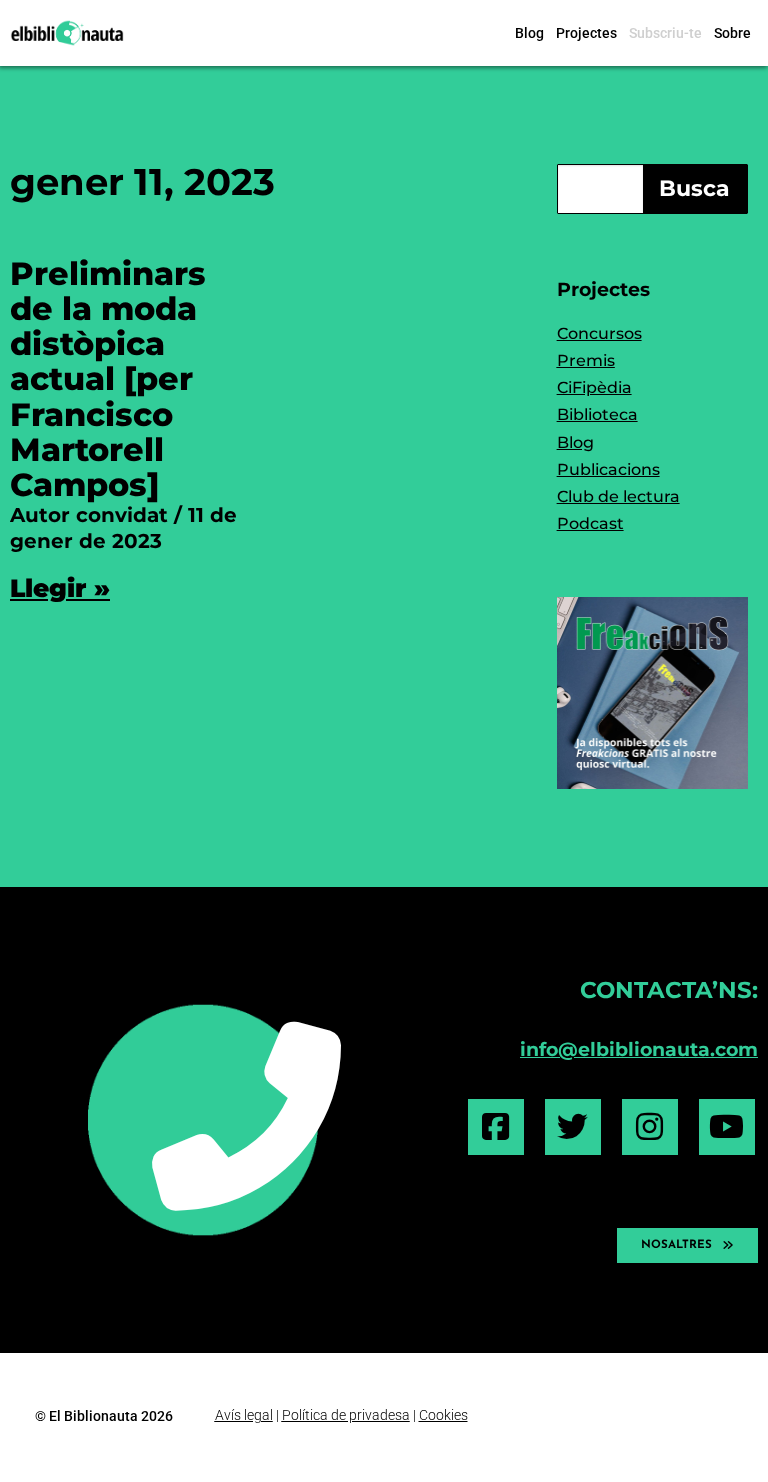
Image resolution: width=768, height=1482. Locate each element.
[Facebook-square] (496, 1127)
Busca (694, 188)
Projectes (586, 33)
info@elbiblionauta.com (639, 1049)
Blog (529, 33)
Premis (586, 360)
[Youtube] (727, 1127)
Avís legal (244, 1415)
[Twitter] (573, 1127)
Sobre (732, 33)
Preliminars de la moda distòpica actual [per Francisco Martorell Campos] (108, 379)
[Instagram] (650, 1127)
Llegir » (60, 588)
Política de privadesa (346, 1415)
